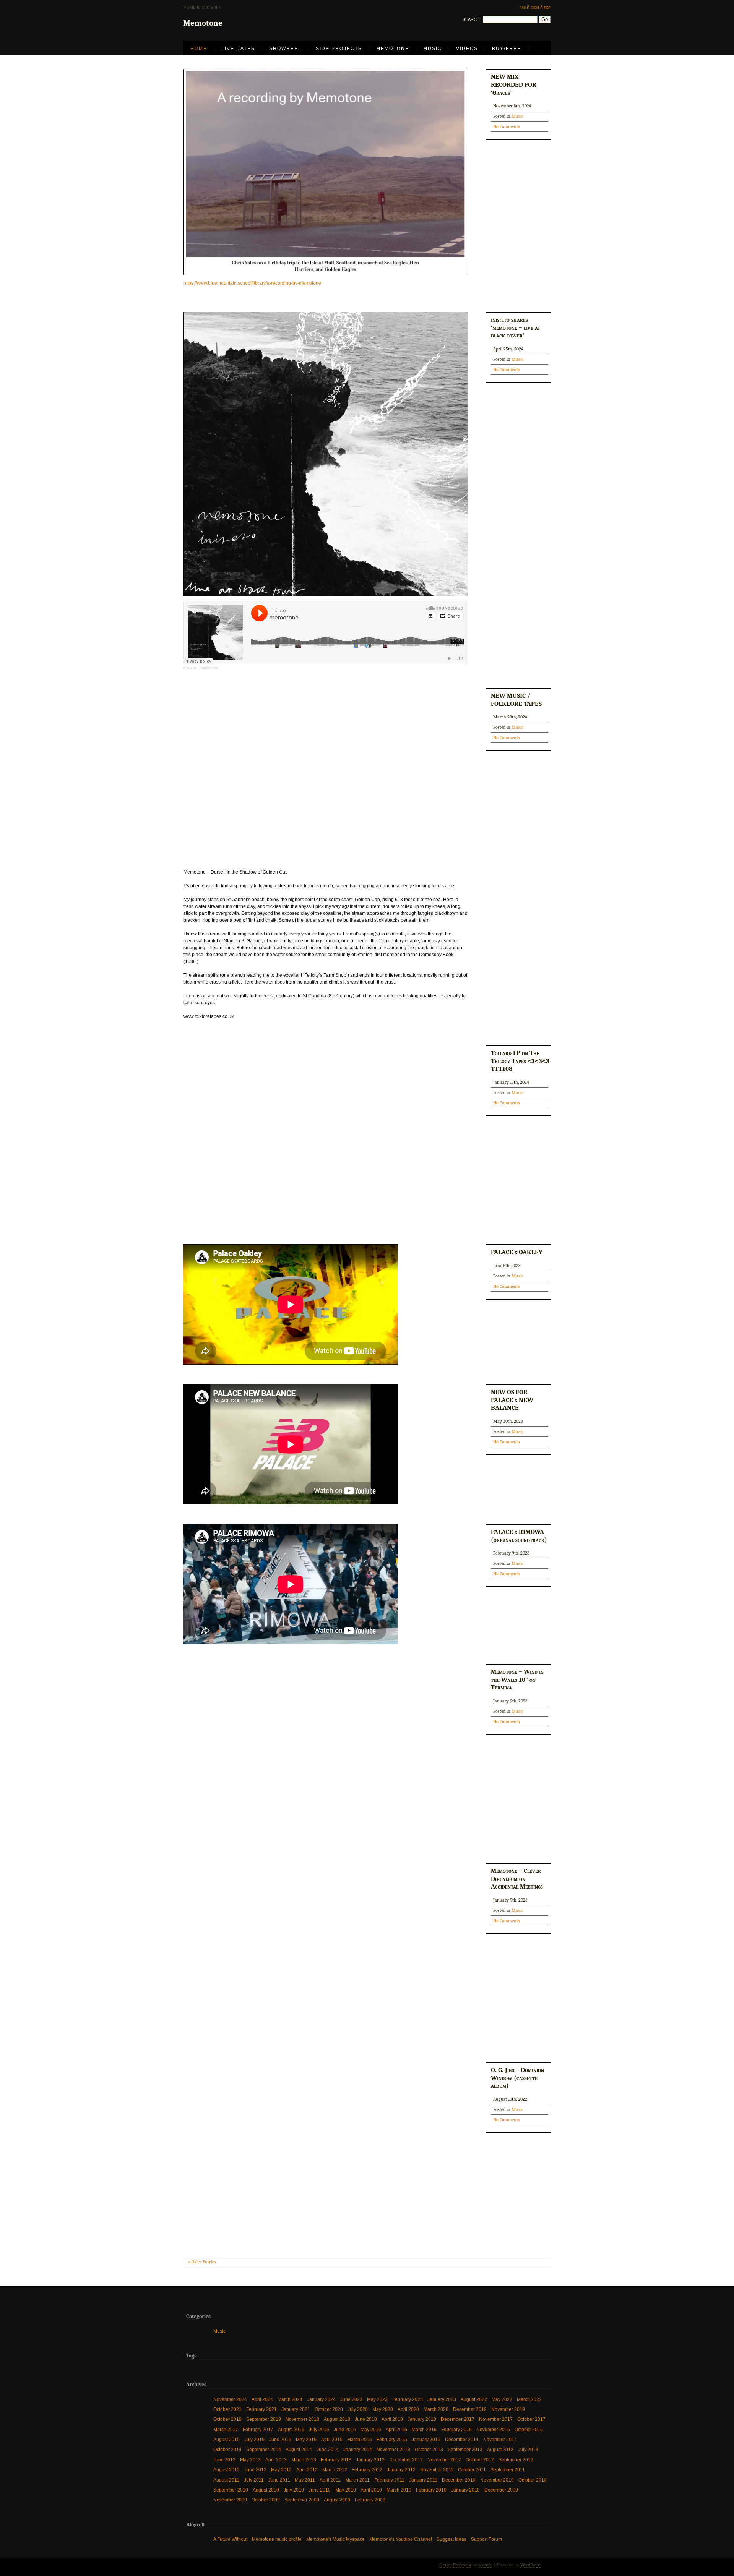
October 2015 (529, 2429)
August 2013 (500, 2449)
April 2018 (392, 2419)
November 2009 (230, 2500)
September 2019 (264, 2419)
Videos (467, 49)
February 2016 (456, 2429)
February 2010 (431, 2490)
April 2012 (307, 2470)
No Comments (507, 126)
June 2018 (366, 2419)
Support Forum (486, 2539)
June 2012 (255, 2470)
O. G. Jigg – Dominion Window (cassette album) (517, 2077)
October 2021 (227, 2409)
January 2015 (426, 2439)
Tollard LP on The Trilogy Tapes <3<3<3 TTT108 (520, 1061)
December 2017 (458, 2419)
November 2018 (302, 2419)
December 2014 (462, 2439)
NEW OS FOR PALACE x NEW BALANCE (512, 1400)
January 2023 (442, 2399)
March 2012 (335, 2470)
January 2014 (358, 2449)
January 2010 (465, 2490)
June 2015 (280, 2439)
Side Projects (339, 49)
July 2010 (294, 2490)
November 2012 (444, 2459)
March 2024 (290, 2399)
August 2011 (226, 2480)
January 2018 (422, 2419)
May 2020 (383, 2409)
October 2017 (531, 2419)
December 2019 (470, 2409)
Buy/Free (507, 49)
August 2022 (474, 2399)
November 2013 (393, 2449)
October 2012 (480, 2459)
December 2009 (501, 2490)
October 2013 (429, 2449)
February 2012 (367, 2470)
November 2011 (437, 2470)
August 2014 (299, 2449)
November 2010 (497, 2480)
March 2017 (226, 2429)
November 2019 (508, 2409)
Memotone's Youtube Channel (401, 2539)
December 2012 (406, 2459)
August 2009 (337, 2500)
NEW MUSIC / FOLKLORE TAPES (516, 700)
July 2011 (254, 2480)
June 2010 (320, 2490)
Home (199, 49)
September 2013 (465, 2449)
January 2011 (423, 2480)
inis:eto (190, 667)
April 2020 (408, 2409)
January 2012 (401, 2470)
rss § (525, 7)
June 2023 (351, 2399)
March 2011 (357, 2480)
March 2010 (399, 2490)
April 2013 (276, 2459)
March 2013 (304, 2459)
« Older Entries (202, 2262)
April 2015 (332, 2439)
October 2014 (227, 2449)
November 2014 (500, 2439)
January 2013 (370, 2459)
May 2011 (305, 2480)
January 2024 (321, 2399)
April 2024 (262, 2399)
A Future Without (230, 2539)
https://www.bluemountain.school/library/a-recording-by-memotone (252, 283)
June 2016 (345, 2429)
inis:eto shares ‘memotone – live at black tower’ (516, 327)
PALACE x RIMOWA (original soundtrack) (519, 1536)
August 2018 (337, 2419)
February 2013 (336, 2459)
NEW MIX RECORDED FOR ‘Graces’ (514, 84)
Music (433, 49)
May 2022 (502, 2399)
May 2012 (281, 2470)
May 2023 (377, 2399)
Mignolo (485, 2565)
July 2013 (528, 2449)
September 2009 (302, 2500)
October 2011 (472, 2470)
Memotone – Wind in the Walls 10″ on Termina (517, 1679)
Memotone (393, 49)
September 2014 (264, 2449)
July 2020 (358, 2409)
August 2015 (227, 2439)
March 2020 (436, 2409)
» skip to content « (202, 7)
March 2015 (360, 2439)
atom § (537, 7)
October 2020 (329, 2409)
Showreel (285, 49)
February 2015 (392, 2439)
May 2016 (371, 2429)
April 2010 (371, 2490)
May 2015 (306, 2439)
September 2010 (231, 2490)
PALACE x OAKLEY (517, 1252)
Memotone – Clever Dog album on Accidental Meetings (517, 1878)
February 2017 (258, 2429)
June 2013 (224, 2459)
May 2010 (346, 2490)
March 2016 (424, 2429)
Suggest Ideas (451, 2539)
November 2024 (230, 2399)
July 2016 (319, 2429)
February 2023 (408, 2399)
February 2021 (261, 2409)
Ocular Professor (455, 2565)
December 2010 (459, 2480)
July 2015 (254, 2439)
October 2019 (227, 2419)
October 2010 (533, 2480)
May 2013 (250, 2459)
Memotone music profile (277, 2539)
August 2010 (266, 2490)
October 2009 (266, 2500)
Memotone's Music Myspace (335, 2539)
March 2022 (529, 2399)
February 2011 (389, 2480)
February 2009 (370, 2500)
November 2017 (496, 2419)
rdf (547, 7)
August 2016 (291, 2429)
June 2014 (328, 2449)
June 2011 (279, 2480)
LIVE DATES (238, 49)
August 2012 (227, 2470)
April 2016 (396, 2429)
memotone (209, 667)
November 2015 (493, 2429)
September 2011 (508, 2470)
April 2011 (330, 2480)
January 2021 (296, 2409)
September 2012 (516, 2459)
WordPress (531, 2565)
